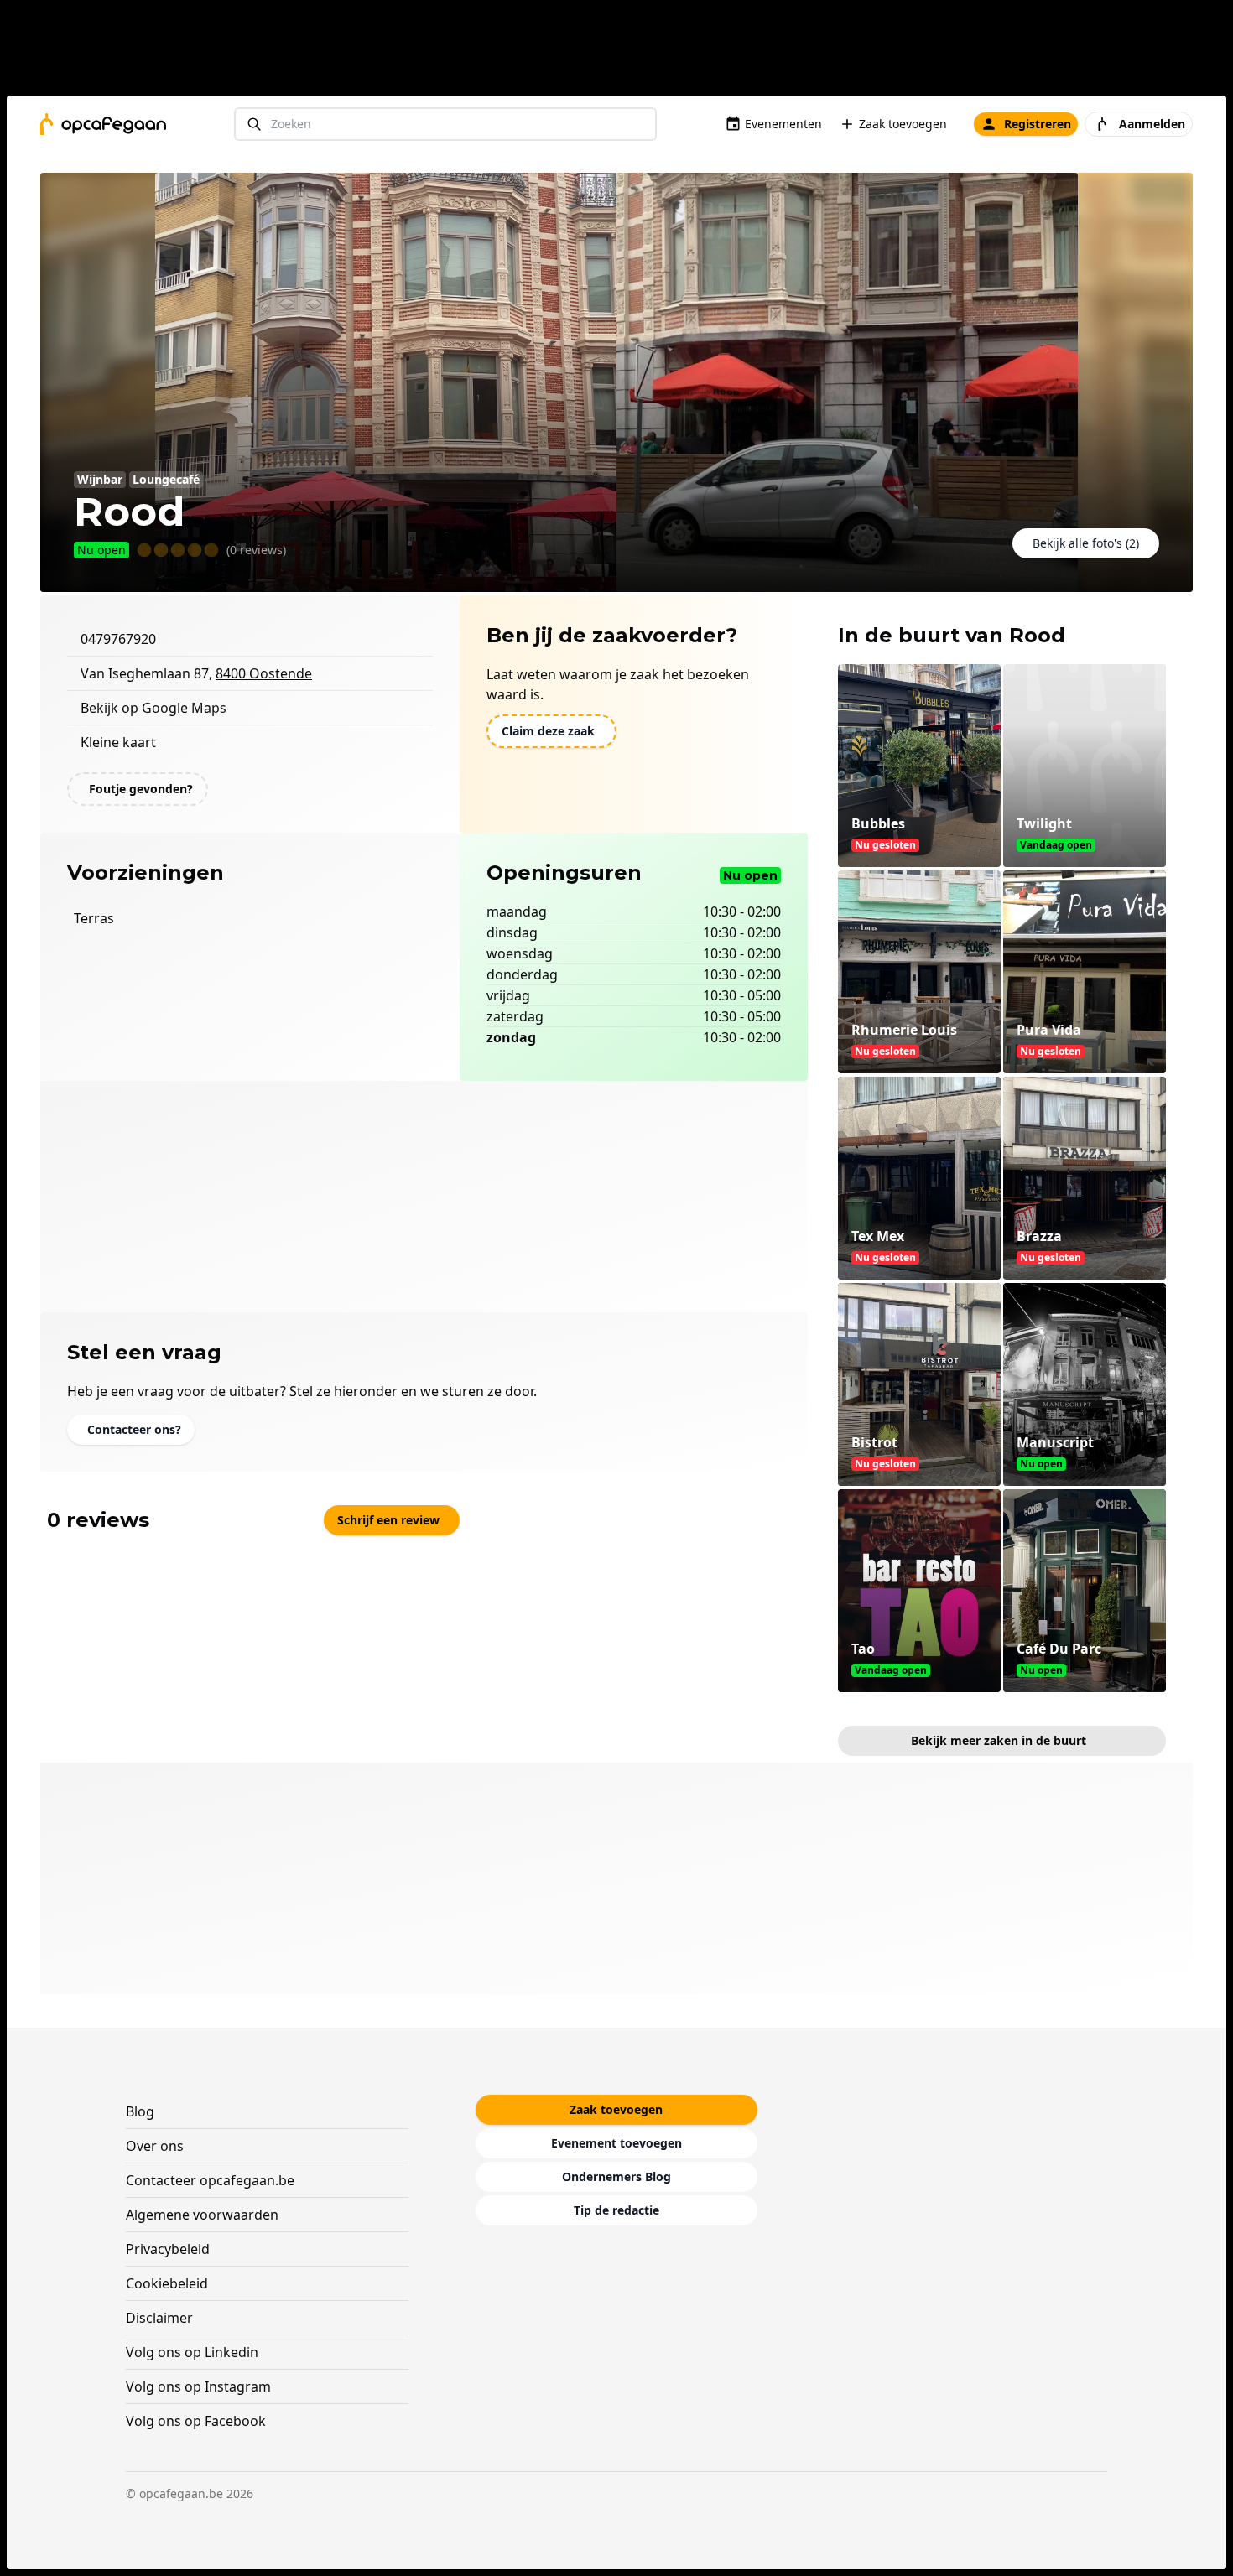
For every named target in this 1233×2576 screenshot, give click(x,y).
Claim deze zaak (548, 731)
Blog (140, 2111)
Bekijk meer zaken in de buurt (999, 1740)
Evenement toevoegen (616, 2143)
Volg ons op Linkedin (192, 2352)
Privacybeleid (168, 2249)
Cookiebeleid (167, 2283)
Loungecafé (166, 479)
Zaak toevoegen (903, 124)
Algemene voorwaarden (202, 2215)
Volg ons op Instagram (198, 2386)
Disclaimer (159, 2318)
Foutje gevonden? (141, 789)
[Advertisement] (623, 51)
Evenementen (783, 124)
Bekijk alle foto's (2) (1086, 543)
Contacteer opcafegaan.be (210, 2180)
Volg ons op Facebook (196, 2421)
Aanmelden (1152, 124)
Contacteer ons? (134, 1429)
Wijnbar (100, 479)
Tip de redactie (616, 2210)
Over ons (155, 2146)
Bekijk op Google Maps (153, 708)
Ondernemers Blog (616, 2176)
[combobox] (445, 125)
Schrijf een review (388, 1520)
